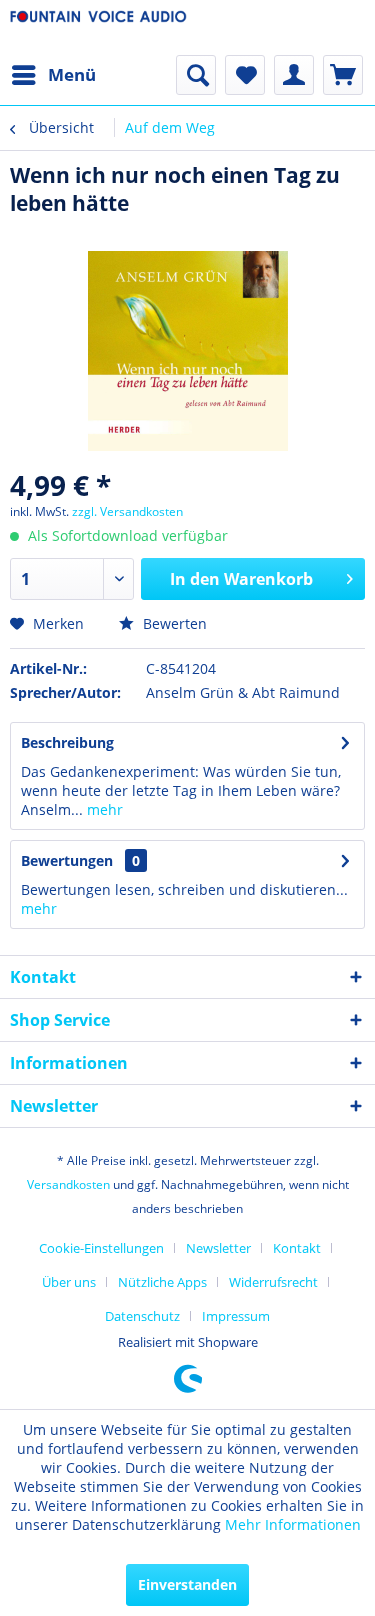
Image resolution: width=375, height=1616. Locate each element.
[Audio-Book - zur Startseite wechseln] (99, 27)
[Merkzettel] (245, 75)
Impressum (236, 1316)
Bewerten (173, 623)
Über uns (69, 1282)
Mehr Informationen (293, 1524)
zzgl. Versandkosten (127, 511)
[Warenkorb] (343, 75)
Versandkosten (68, 1184)
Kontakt (297, 1248)
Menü (72, 74)
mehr (103, 809)
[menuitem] (53, 75)
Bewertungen (67, 860)
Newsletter (218, 1248)
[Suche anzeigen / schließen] (196, 75)
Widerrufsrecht (273, 1282)
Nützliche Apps (162, 1282)
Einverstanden (187, 1584)
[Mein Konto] (294, 75)
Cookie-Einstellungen (101, 1248)
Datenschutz (142, 1316)
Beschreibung (67, 742)
